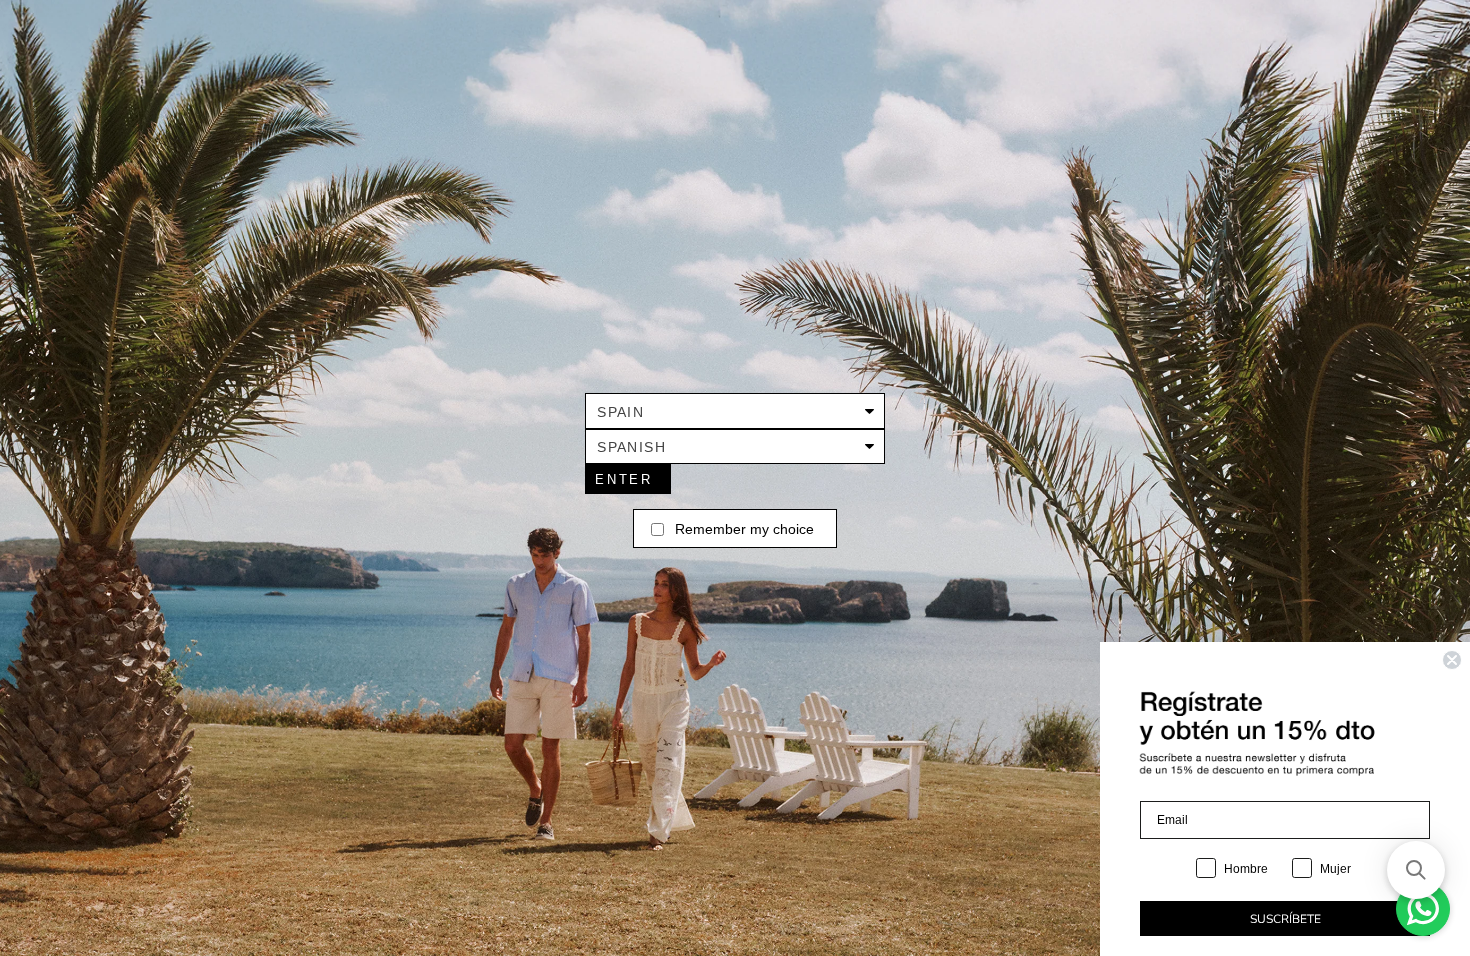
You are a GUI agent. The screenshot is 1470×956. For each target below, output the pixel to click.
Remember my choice (744, 529)
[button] (1416, 870)
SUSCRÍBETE (1285, 919)
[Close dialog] (1452, 660)
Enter (623, 479)
